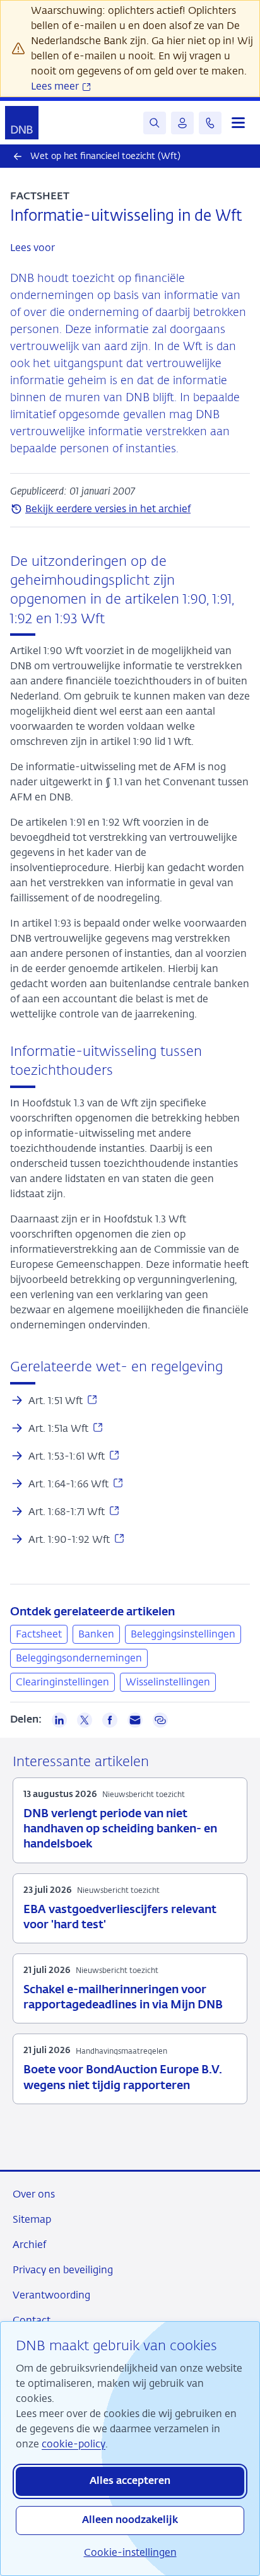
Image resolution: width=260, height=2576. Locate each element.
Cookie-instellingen (130, 2552)
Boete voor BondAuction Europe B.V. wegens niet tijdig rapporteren (123, 2078)
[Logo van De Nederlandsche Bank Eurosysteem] (22, 123)
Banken (96, 1634)
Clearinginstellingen (62, 1682)
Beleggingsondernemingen (79, 1658)
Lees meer (56, 86)
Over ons (34, 2194)
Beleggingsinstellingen (183, 1634)
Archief (29, 2245)
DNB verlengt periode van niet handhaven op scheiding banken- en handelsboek (120, 1829)
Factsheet (39, 1634)
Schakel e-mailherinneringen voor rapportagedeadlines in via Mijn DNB (123, 1998)
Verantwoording (51, 2295)
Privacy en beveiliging (63, 2270)
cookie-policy (74, 2444)
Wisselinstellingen (168, 1682)
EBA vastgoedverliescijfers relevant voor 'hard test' (120, 1917)
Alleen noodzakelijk (130, 2520)
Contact (32, 2320)
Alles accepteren (130, 2481)
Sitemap (32, 2219)
